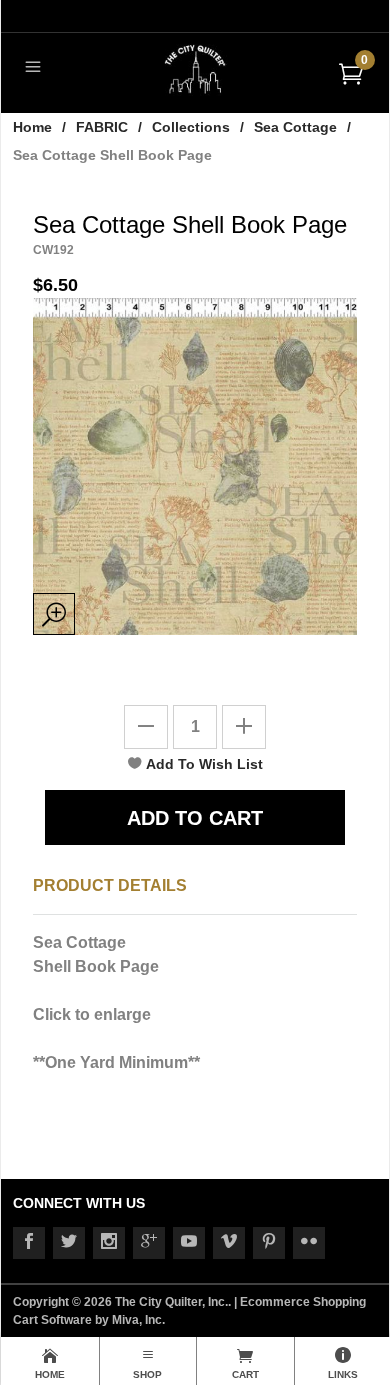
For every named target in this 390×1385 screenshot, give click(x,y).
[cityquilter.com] (195, 68)
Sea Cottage (295, 127)
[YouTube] (189, 1243)
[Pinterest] (269, 1243)
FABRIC (102, 127)
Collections (191, 127)
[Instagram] (109, 1243)
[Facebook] (29, 1243)
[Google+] (149, 1243)
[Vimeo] (229, 1243)
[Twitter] (69, 1243)
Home (32, 127)
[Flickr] (309, 1243)
